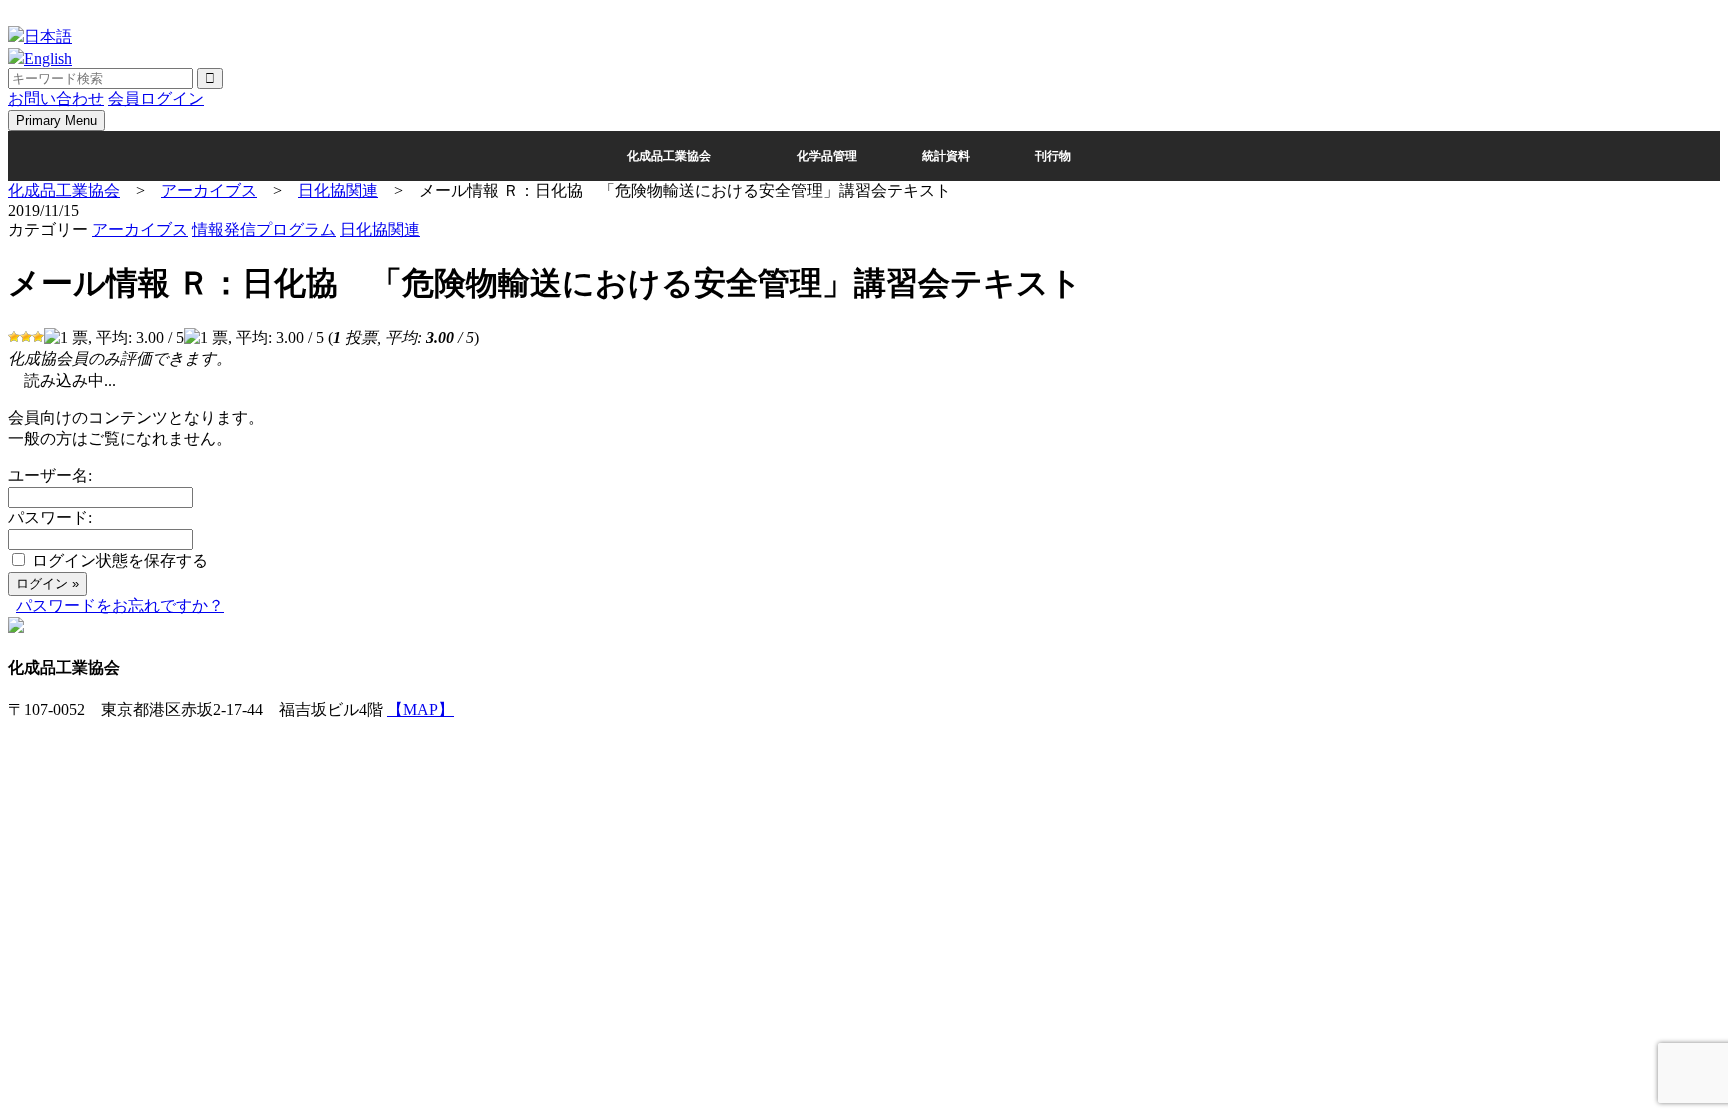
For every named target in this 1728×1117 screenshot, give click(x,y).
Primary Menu (56, 120)
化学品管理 (827, 156)
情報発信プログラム (264, 229)
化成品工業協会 (669, 156)
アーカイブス (140, 229)
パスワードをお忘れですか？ (120, 605)
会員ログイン (156, 98)
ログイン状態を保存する (120, 560)
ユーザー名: (50, 475)
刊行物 (1053, 156)
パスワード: (50, 517)
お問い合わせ (56, 98)
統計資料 (946, 156)
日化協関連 (380, 229)
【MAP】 (420, 709)
